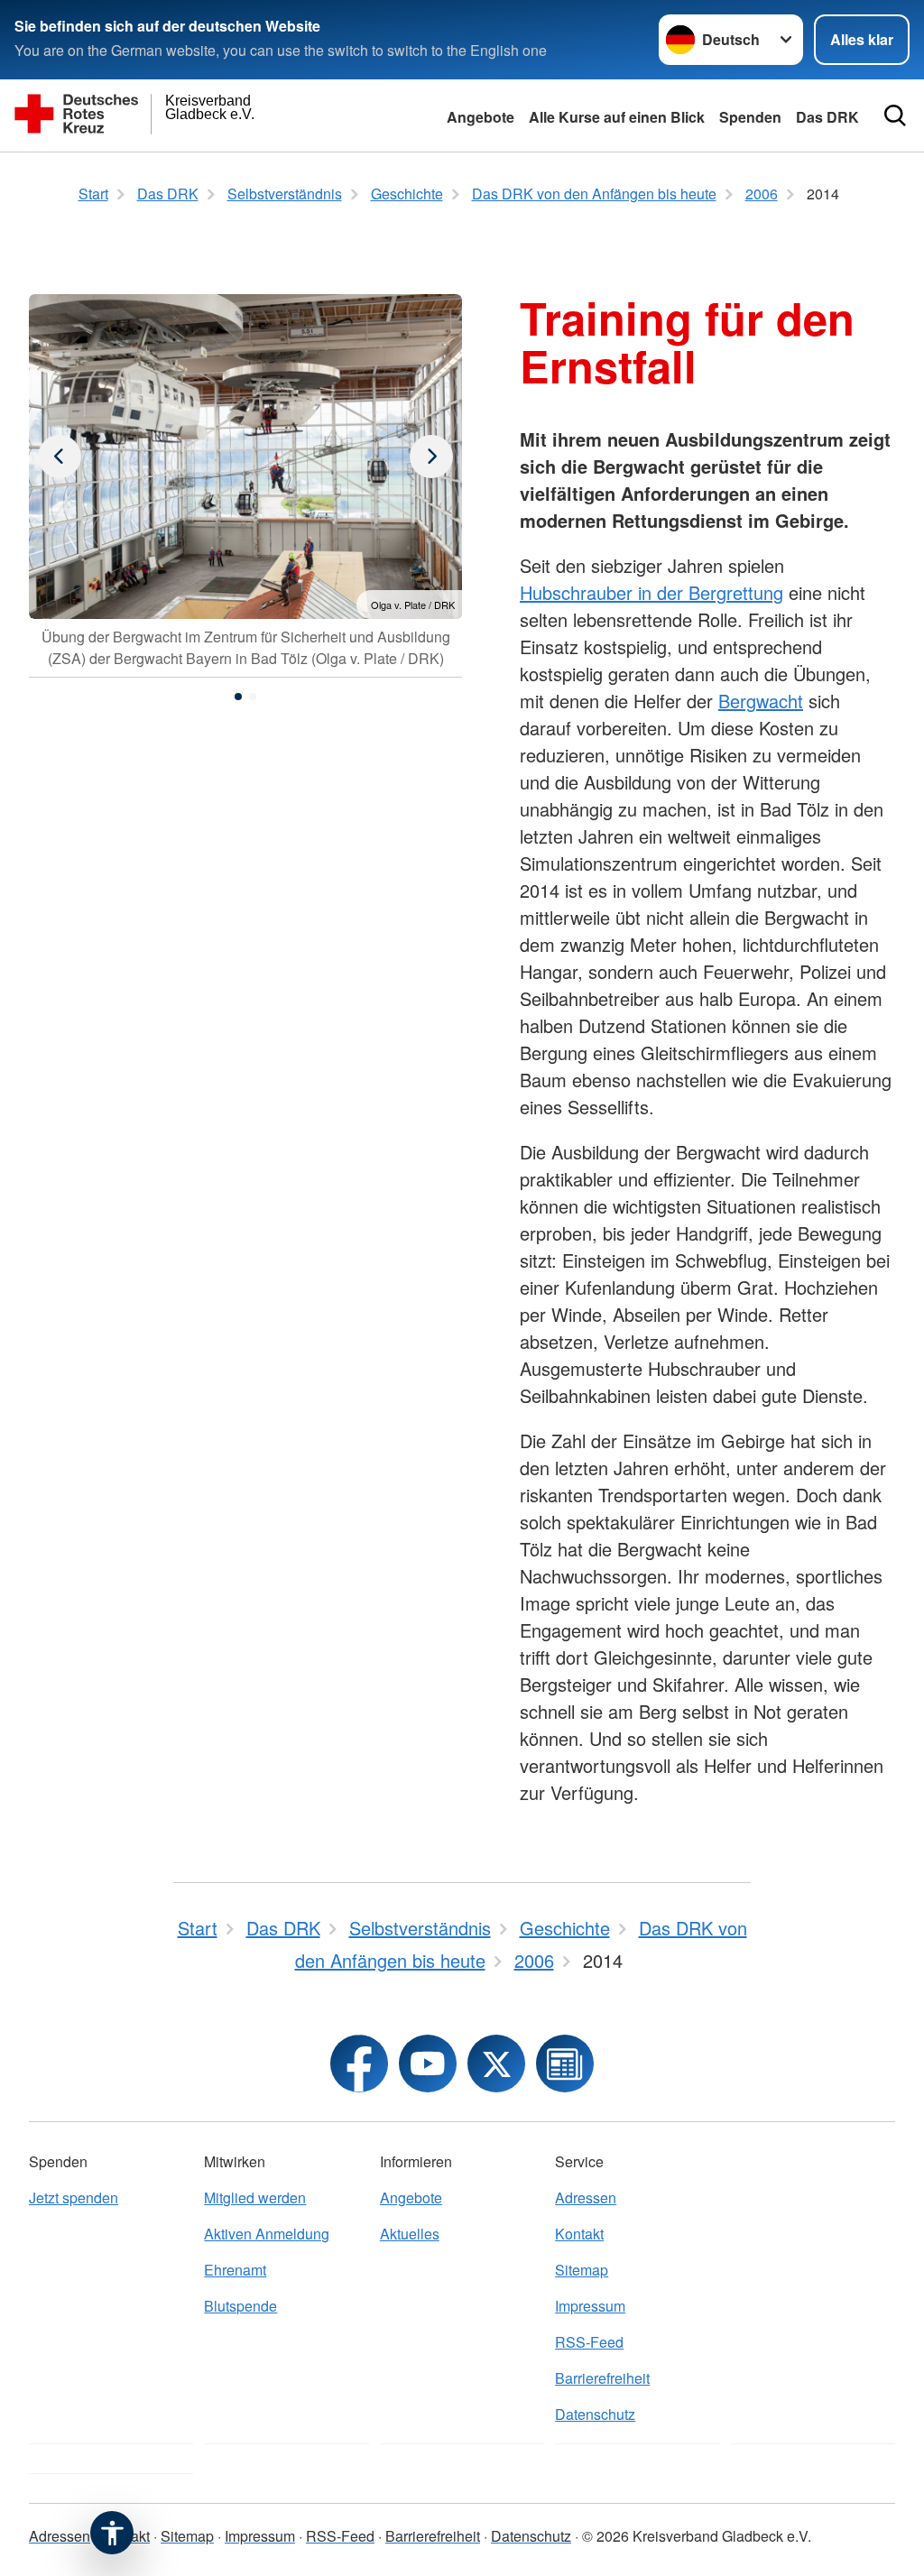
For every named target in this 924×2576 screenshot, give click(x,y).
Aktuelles (410, 2234)
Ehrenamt (235, 2270)
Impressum (590, 2306)
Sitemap (582, 2270)
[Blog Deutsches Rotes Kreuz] (565, 2064)
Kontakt (579, 2234)
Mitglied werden (255, 2197)
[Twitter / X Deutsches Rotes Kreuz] (496, 2064)
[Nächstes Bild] (60, 457)
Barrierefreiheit (602, 2378)
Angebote (480, 117)
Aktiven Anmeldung (267, 2234)
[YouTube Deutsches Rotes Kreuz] (428, 2064)
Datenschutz (595, 2414)
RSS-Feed (589, 2342)
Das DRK (827, 117)
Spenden (750, 117)
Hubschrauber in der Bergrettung (651, 592)
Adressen (586, 2197)
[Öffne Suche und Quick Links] (895, 115)
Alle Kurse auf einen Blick (617, 117)
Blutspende (240, 2306)
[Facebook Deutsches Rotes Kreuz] (359, 2064)
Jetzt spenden (74, 2197)
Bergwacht (761, 701)
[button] (238, 697)
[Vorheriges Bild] (431, 457)
